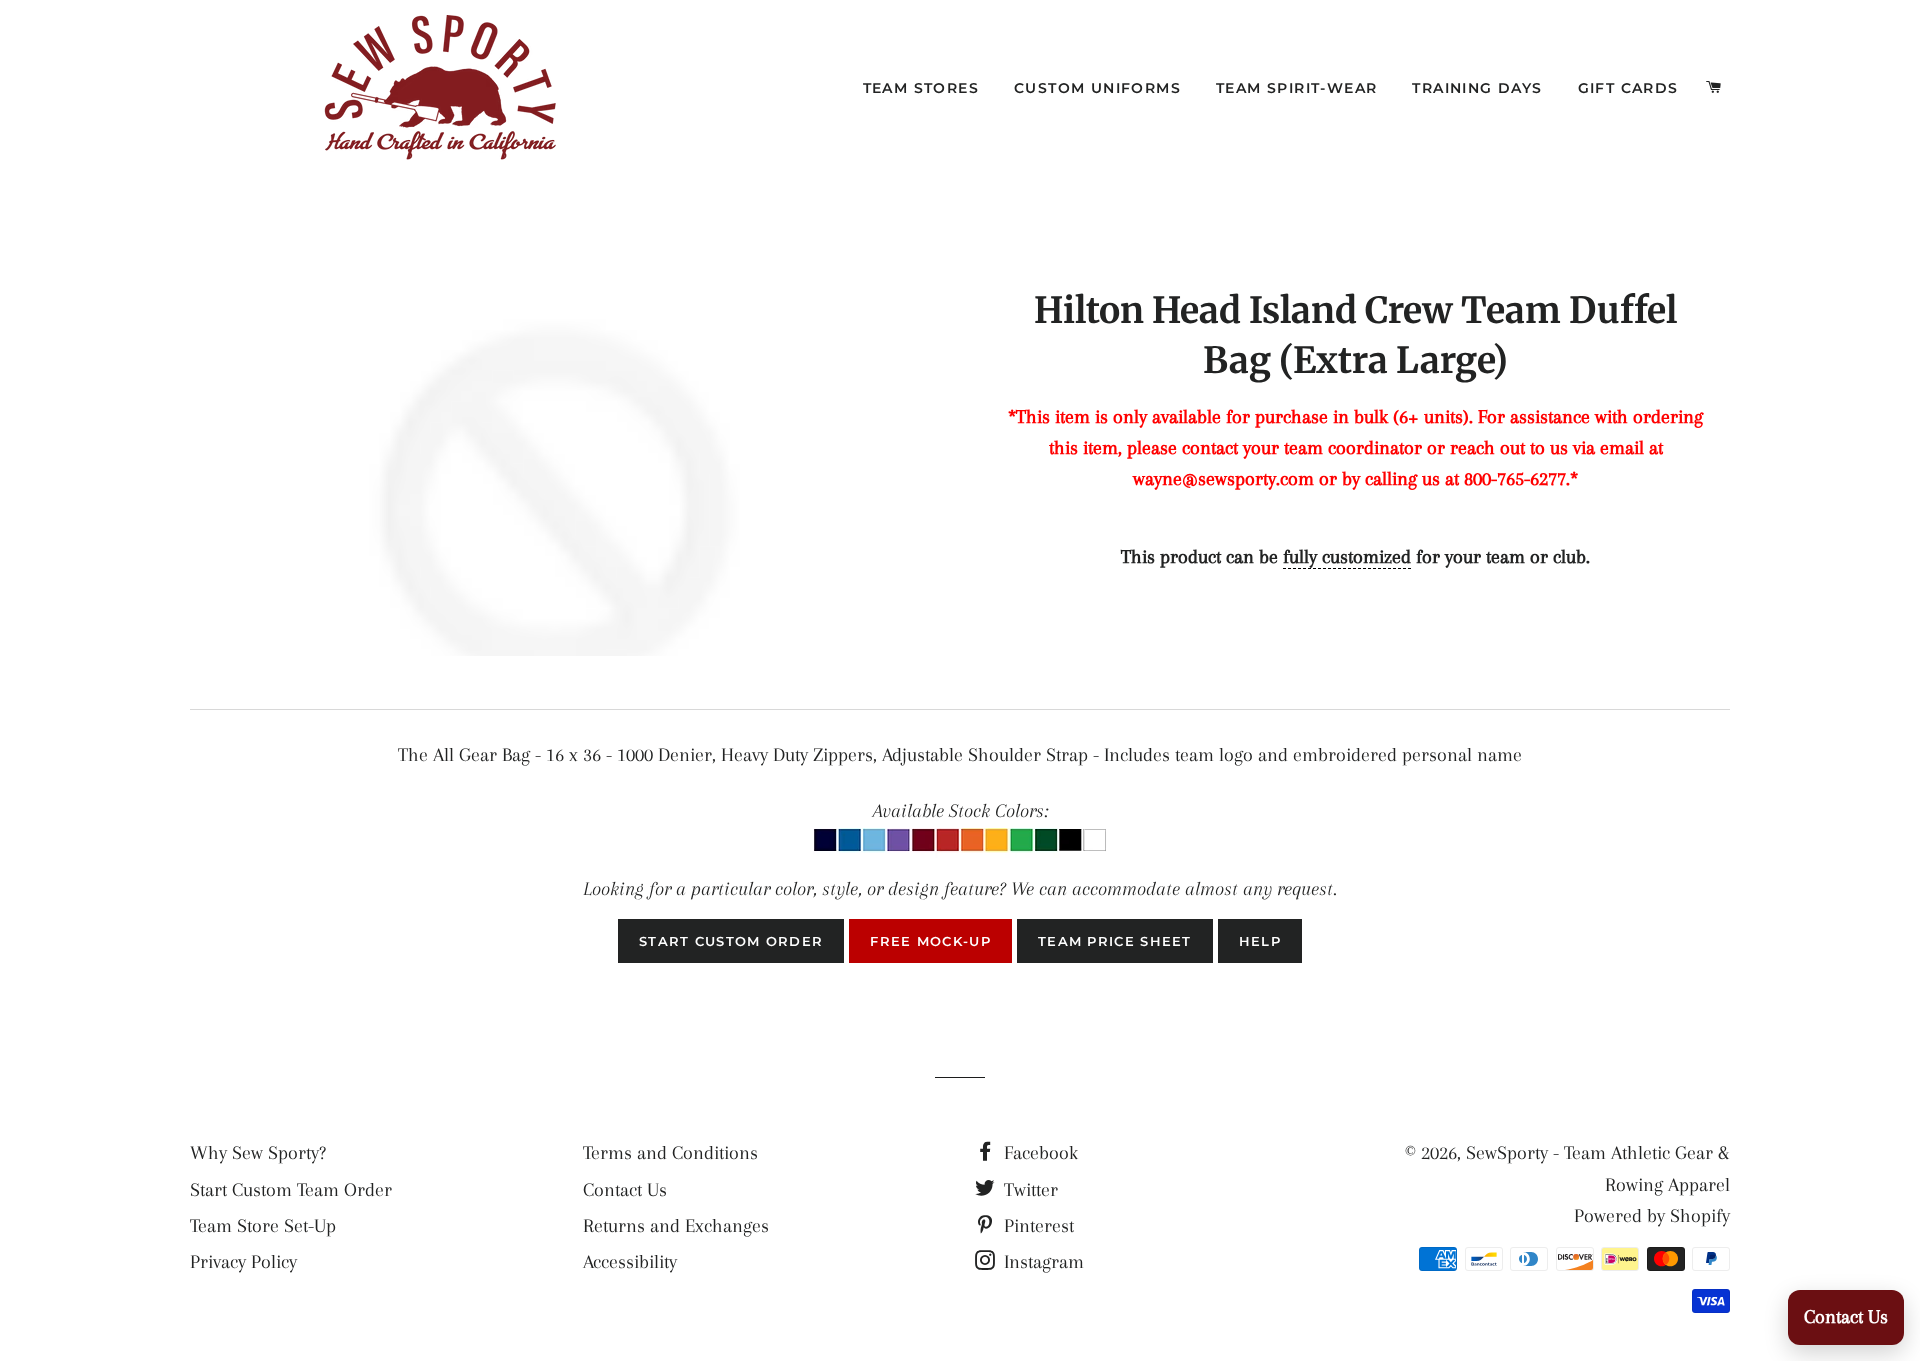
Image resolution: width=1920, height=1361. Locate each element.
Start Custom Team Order (291, 1190)
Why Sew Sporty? (258, 1153)
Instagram (1041, 1262)
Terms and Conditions (670, 1153)
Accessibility (630, 1262)
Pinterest (1036, 1226)
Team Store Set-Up (263, 1226)
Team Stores (921, 88)
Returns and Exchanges (676, 1226)
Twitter (1028, 1190)
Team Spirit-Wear (1296, 88)
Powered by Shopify (1652, 1216)
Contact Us (625, 1190)
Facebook (1038, 1153)
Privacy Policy (243, 1262)
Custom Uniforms (1097, 88)
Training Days (1477, 88)
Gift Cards (1628, 88)
